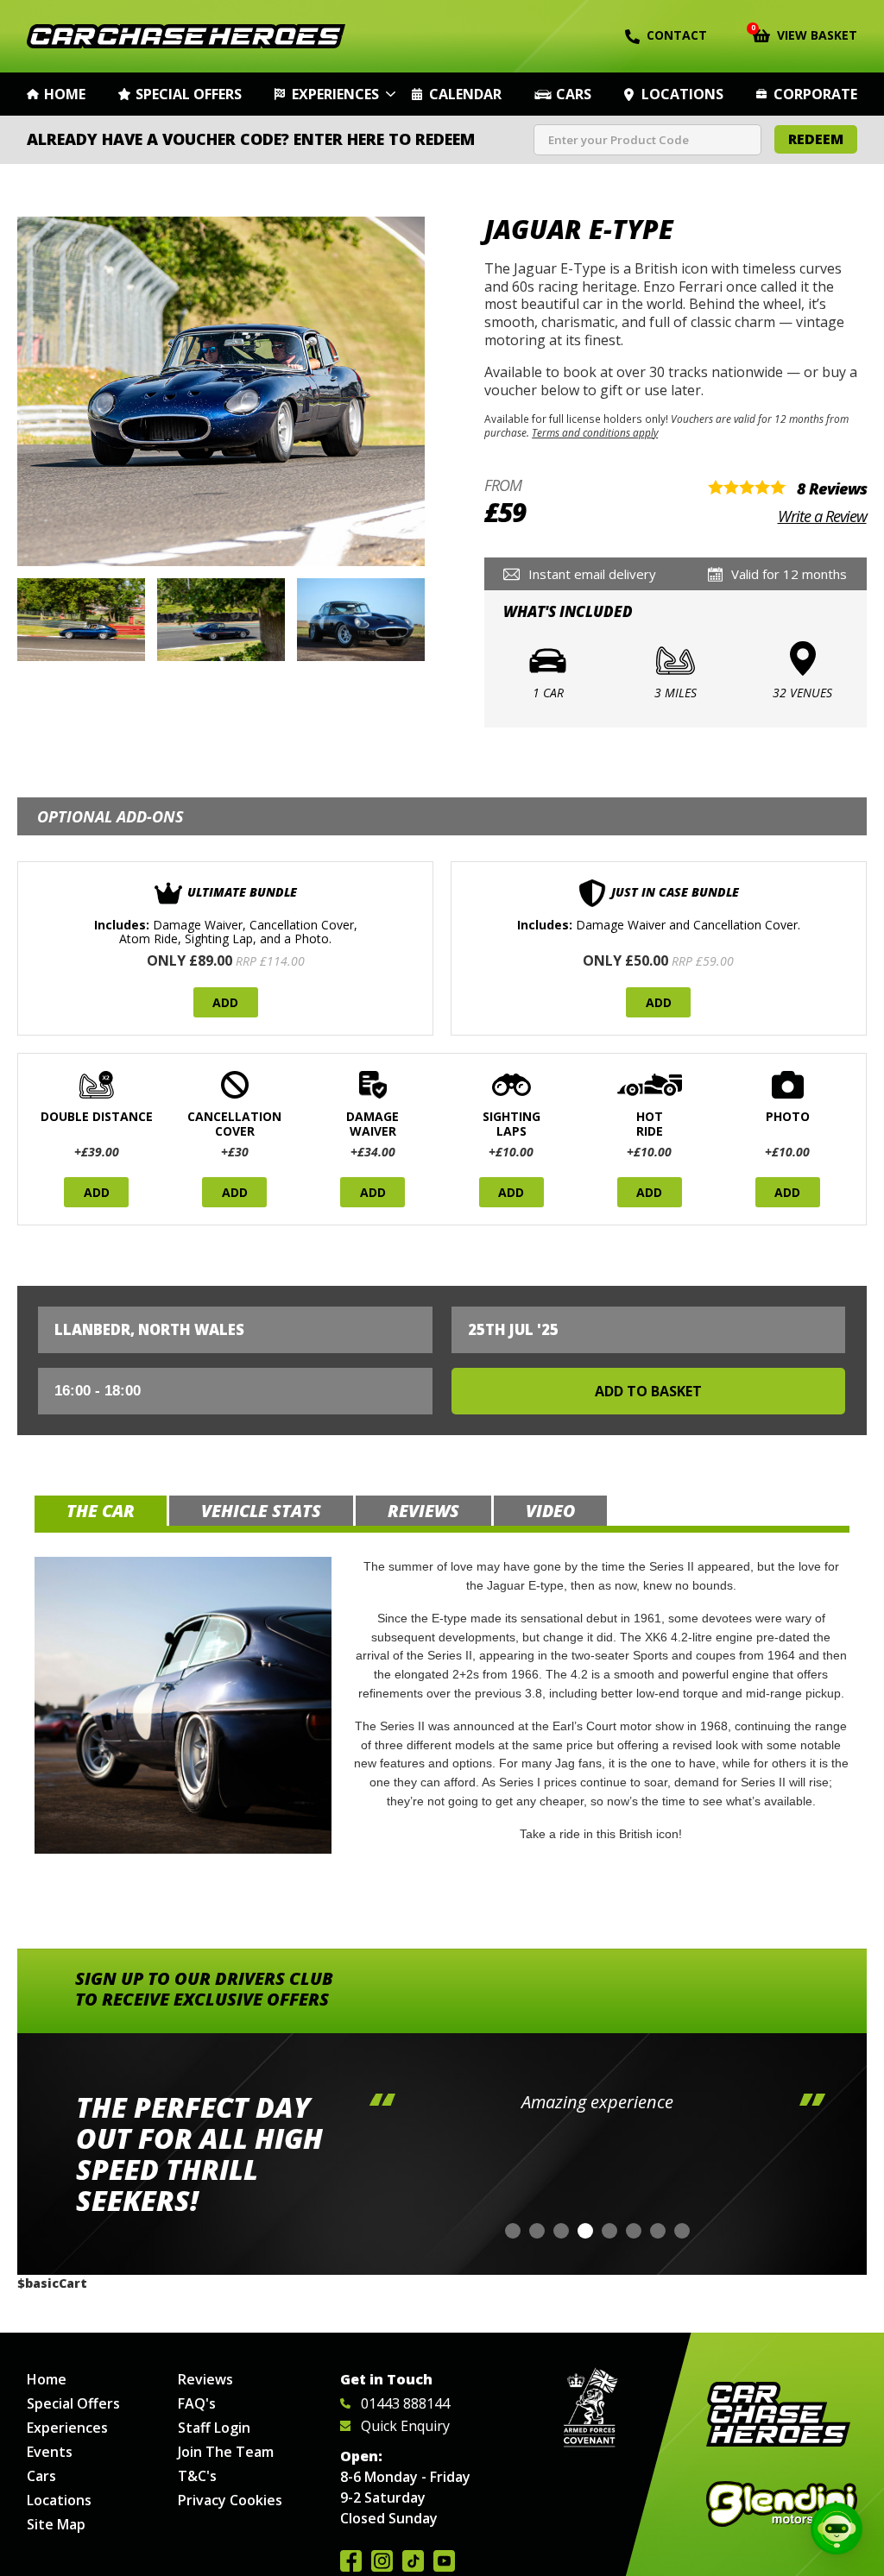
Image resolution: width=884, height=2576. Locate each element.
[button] (513, 2231)
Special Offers (189, 94)
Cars (574, 94)
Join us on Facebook (351, 2561)
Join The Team (226, 2452)
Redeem (816, 139)
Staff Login (214, 2428)
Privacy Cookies (230, 2500)
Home (65, 94)
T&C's (197, 2476)
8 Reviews (832, 488)
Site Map (56, 2524)
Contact (677, 35)
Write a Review (822, 516)
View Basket (805, 34)
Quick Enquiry (405, 2426)
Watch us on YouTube (444, 2561)
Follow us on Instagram (382, 2561)
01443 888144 (405, 2403)
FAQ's (197, 2403)
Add (225, 1002)
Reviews (205, 2379)
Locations (682, 94)
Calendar (465, 94)
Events (50, 2452)
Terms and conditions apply (595, 432)
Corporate (815, 94)
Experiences (335, 94)
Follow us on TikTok (413, 2561)
